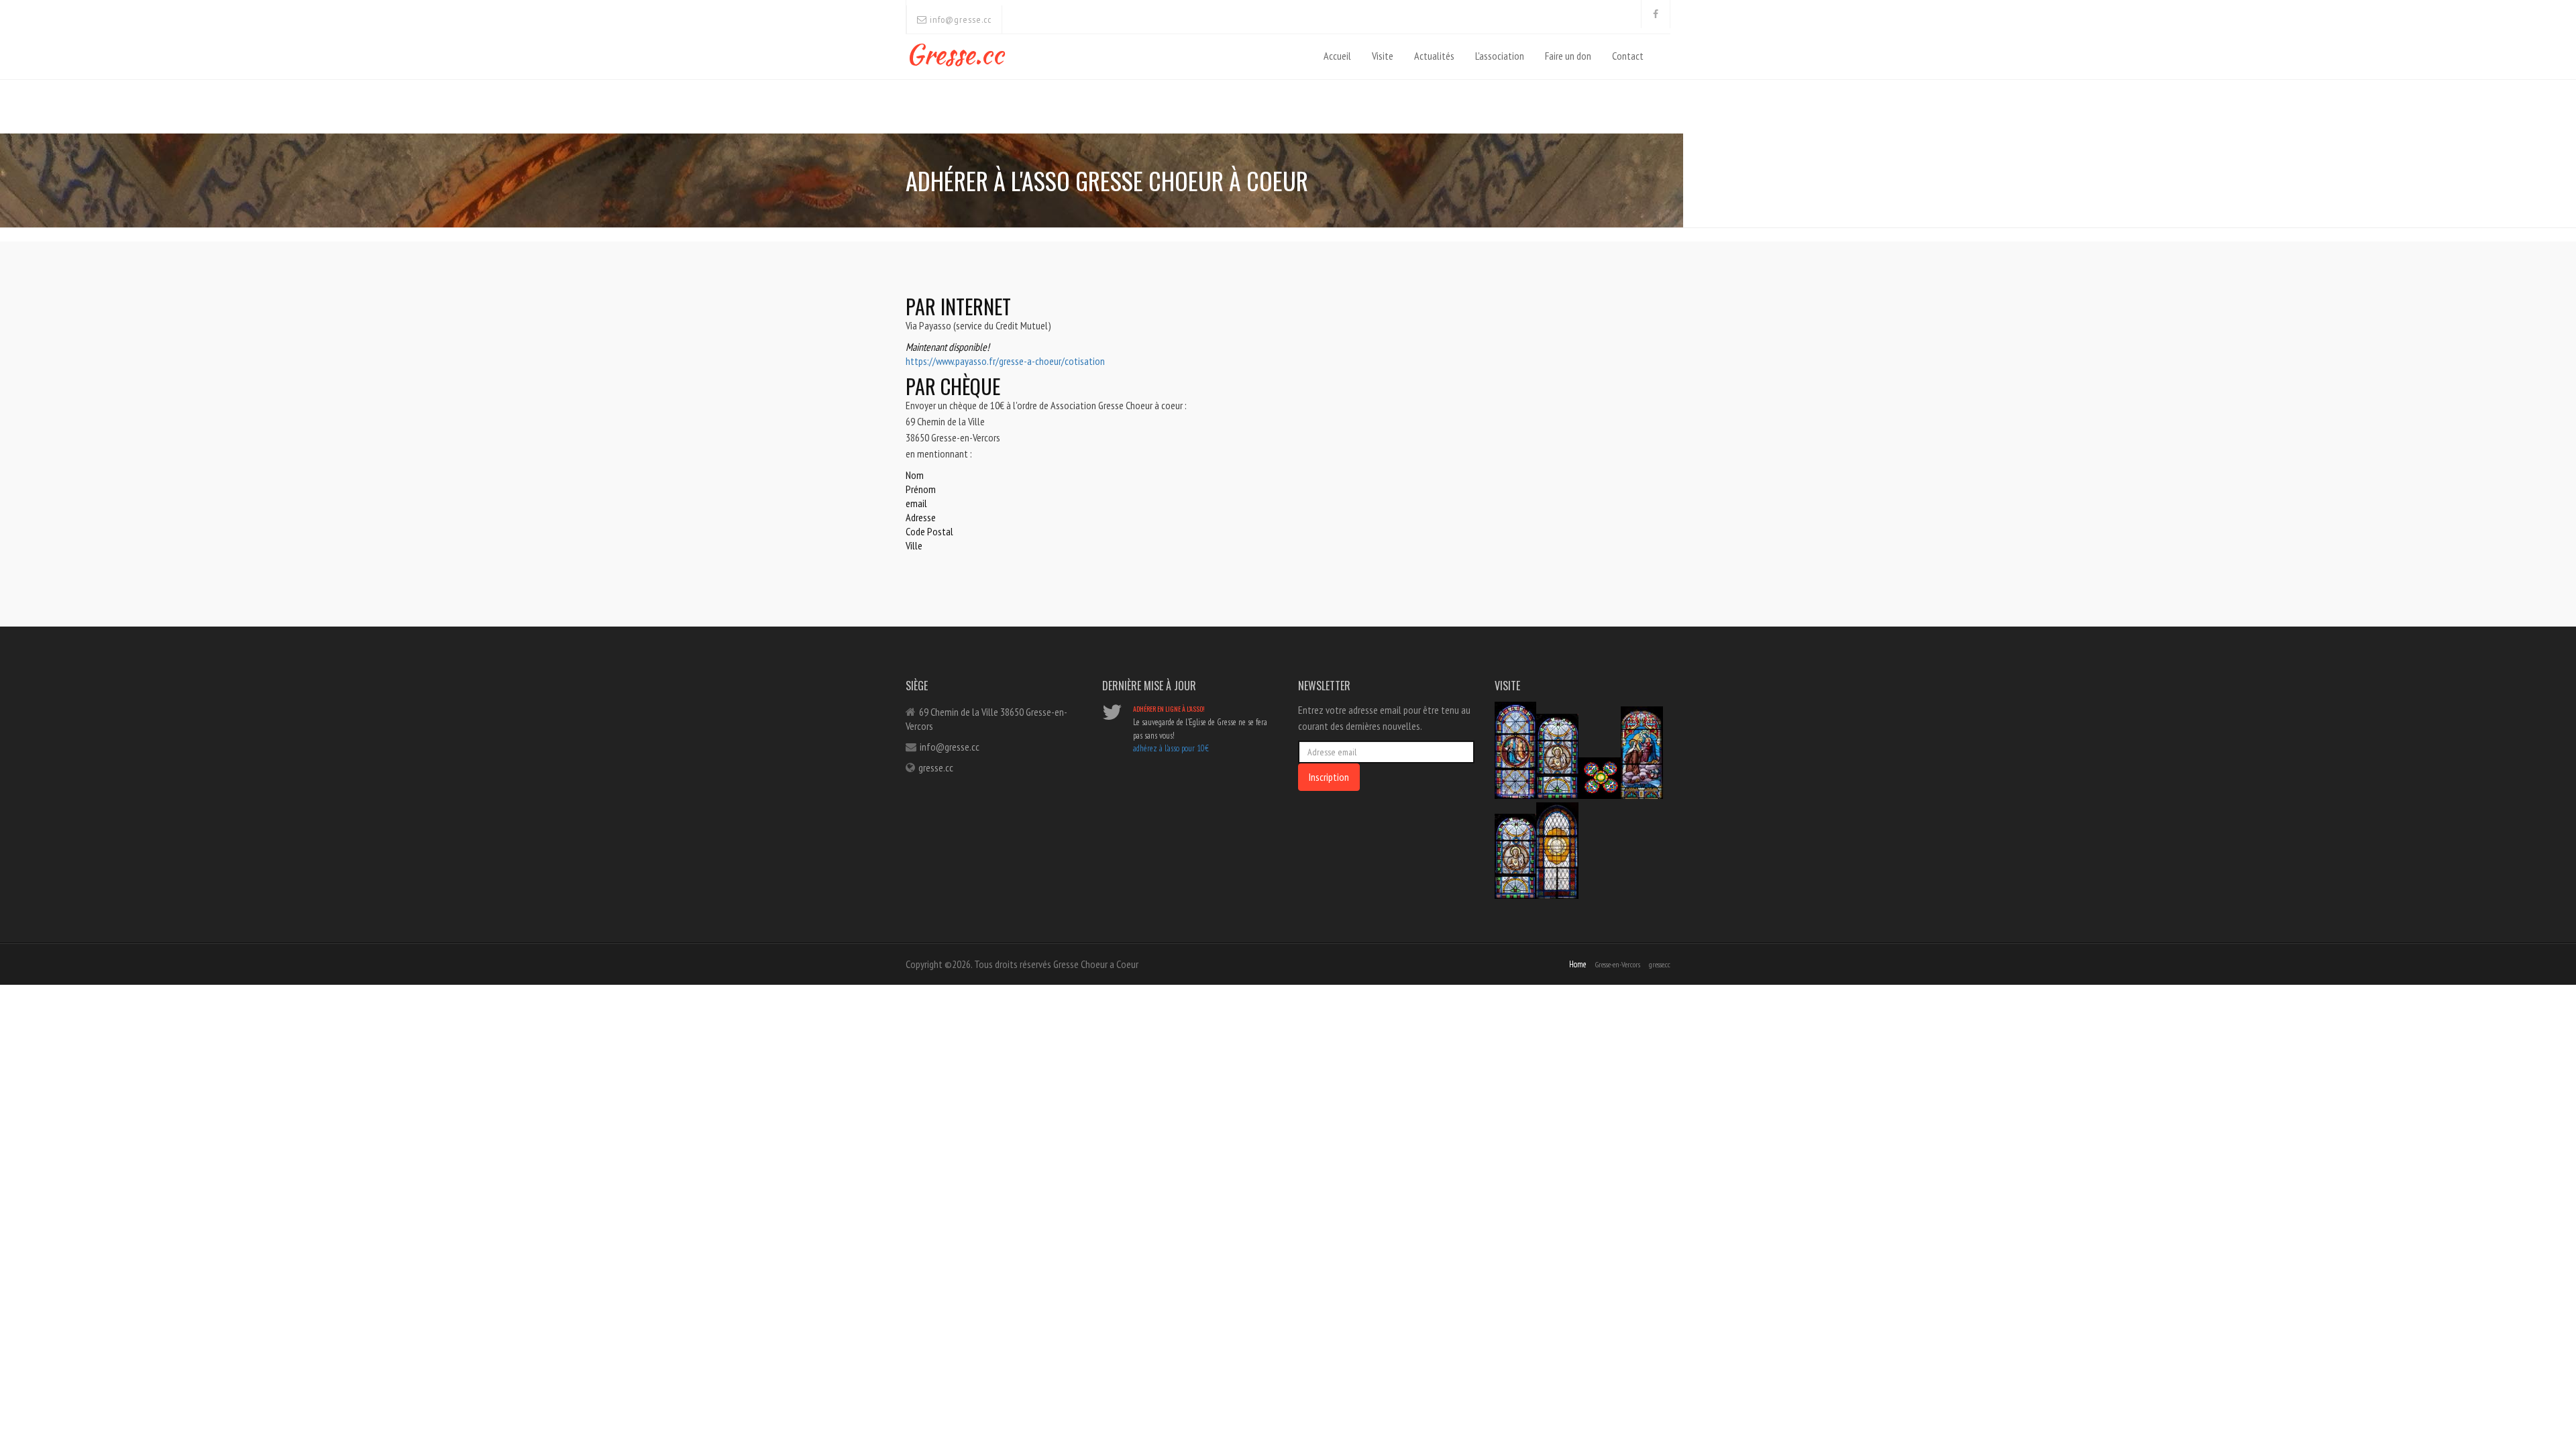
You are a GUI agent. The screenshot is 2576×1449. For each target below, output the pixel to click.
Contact (1628, 56)
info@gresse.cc (959, 19)
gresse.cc (936, 767)
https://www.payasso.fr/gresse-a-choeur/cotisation (1005, 361)
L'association (1500, 56)
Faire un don (1568, 56)
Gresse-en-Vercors (1618, 964)
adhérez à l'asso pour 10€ (1171, 748)
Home (1578, 964)
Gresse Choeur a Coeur (1096, 964)
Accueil (1337, 56)
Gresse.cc (955, 51)
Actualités (1434, 56)
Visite (1383, 56)
